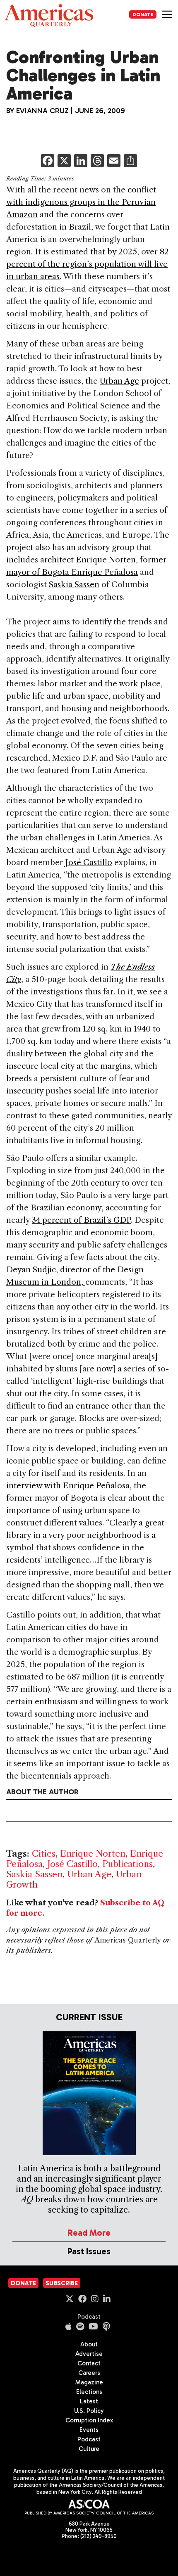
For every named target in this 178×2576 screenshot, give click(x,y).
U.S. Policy (89, 2411)
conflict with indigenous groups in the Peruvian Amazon (81, 202)
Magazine (89, 2382)
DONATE (143, 14)
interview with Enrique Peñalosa (68, 1486)
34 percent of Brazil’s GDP (81, 1220)
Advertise (89, 2354)
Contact (89, 2363)
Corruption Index (89, 2420)
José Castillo (89, 862)
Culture (89, 2449)
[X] (64, 162)
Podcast (89, 2317)
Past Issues (89, 2251)
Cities (44, 1854)
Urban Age (119, 381)
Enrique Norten (93, 1854)
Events (89, 2430)
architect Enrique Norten (88, 560)
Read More (89, 2233)
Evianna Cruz (42, 111)
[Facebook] (48, 162)
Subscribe (62, 2283)
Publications (127, 1864)
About (89, 2344)
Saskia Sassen (74, 585)
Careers (89, 2373)
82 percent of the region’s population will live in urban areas (88, 264)
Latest (89, 2401)
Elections (89, 2392)
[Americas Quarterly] (49, 15)
